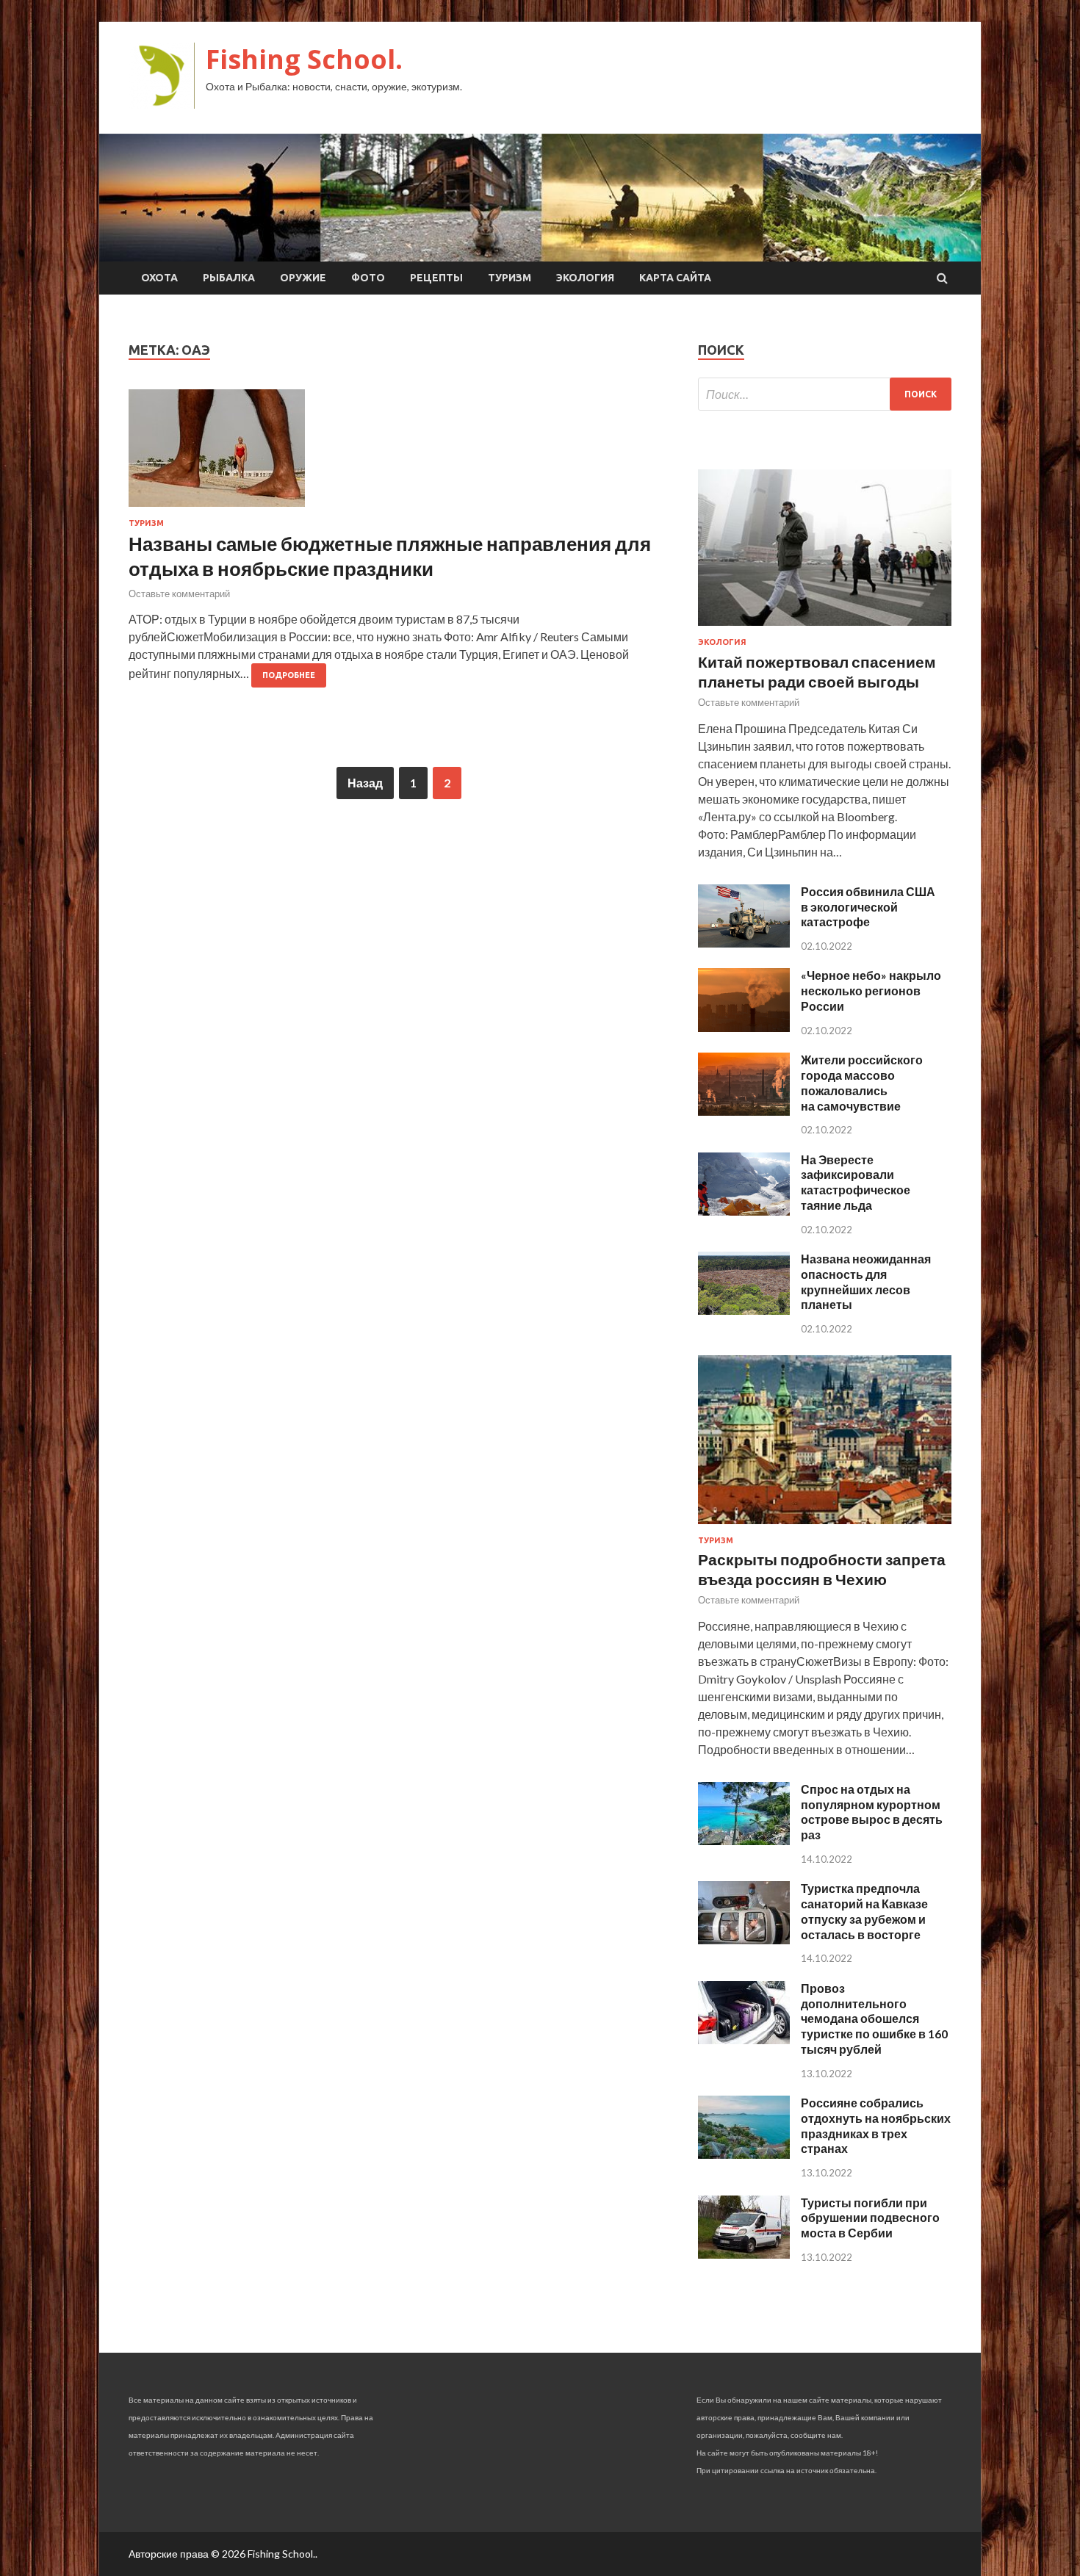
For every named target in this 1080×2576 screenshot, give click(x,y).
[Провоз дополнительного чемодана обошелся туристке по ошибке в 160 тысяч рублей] (744, 2039)
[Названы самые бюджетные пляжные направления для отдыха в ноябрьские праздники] (399, 454)
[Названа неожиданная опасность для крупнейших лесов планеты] (744, 1310)
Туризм (510, 278)
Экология (585, 278)
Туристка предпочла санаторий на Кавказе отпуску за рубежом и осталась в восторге (864, 1911)
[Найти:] (825, 394)
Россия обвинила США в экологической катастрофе (868, 907)
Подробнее (289, 675)
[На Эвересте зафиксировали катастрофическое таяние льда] (744, 1211)
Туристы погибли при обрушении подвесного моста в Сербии (870, 2218)
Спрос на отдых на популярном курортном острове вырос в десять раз (872, 1812)
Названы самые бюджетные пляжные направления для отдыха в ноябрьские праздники (390, 556)
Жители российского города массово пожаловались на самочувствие (862, 1082)
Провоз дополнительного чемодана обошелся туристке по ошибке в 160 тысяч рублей (874, 2018)
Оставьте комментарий (179, 594)
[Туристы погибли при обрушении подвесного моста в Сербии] (744, 2254)
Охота (159, 278)
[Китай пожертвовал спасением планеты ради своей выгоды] (825, 628)
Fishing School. (304, 59)
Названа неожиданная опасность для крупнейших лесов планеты (866, 1281)
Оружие (303, 278)
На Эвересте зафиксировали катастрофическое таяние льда (856, 1182)
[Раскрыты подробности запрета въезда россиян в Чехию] (825, 1527)
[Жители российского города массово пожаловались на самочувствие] (744, 1111)
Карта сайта (675, 278)
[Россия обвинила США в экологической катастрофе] (744, 943)
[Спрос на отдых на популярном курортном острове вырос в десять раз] (744, 1840)
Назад (365, 783)
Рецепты (436, 278)
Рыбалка (229, 278)
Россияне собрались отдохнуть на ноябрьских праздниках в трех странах (876, 2125)
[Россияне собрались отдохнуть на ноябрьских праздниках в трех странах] (744, 2154)
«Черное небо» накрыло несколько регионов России (871, 991)
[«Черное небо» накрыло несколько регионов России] (744, 1027)
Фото (368, 278)
